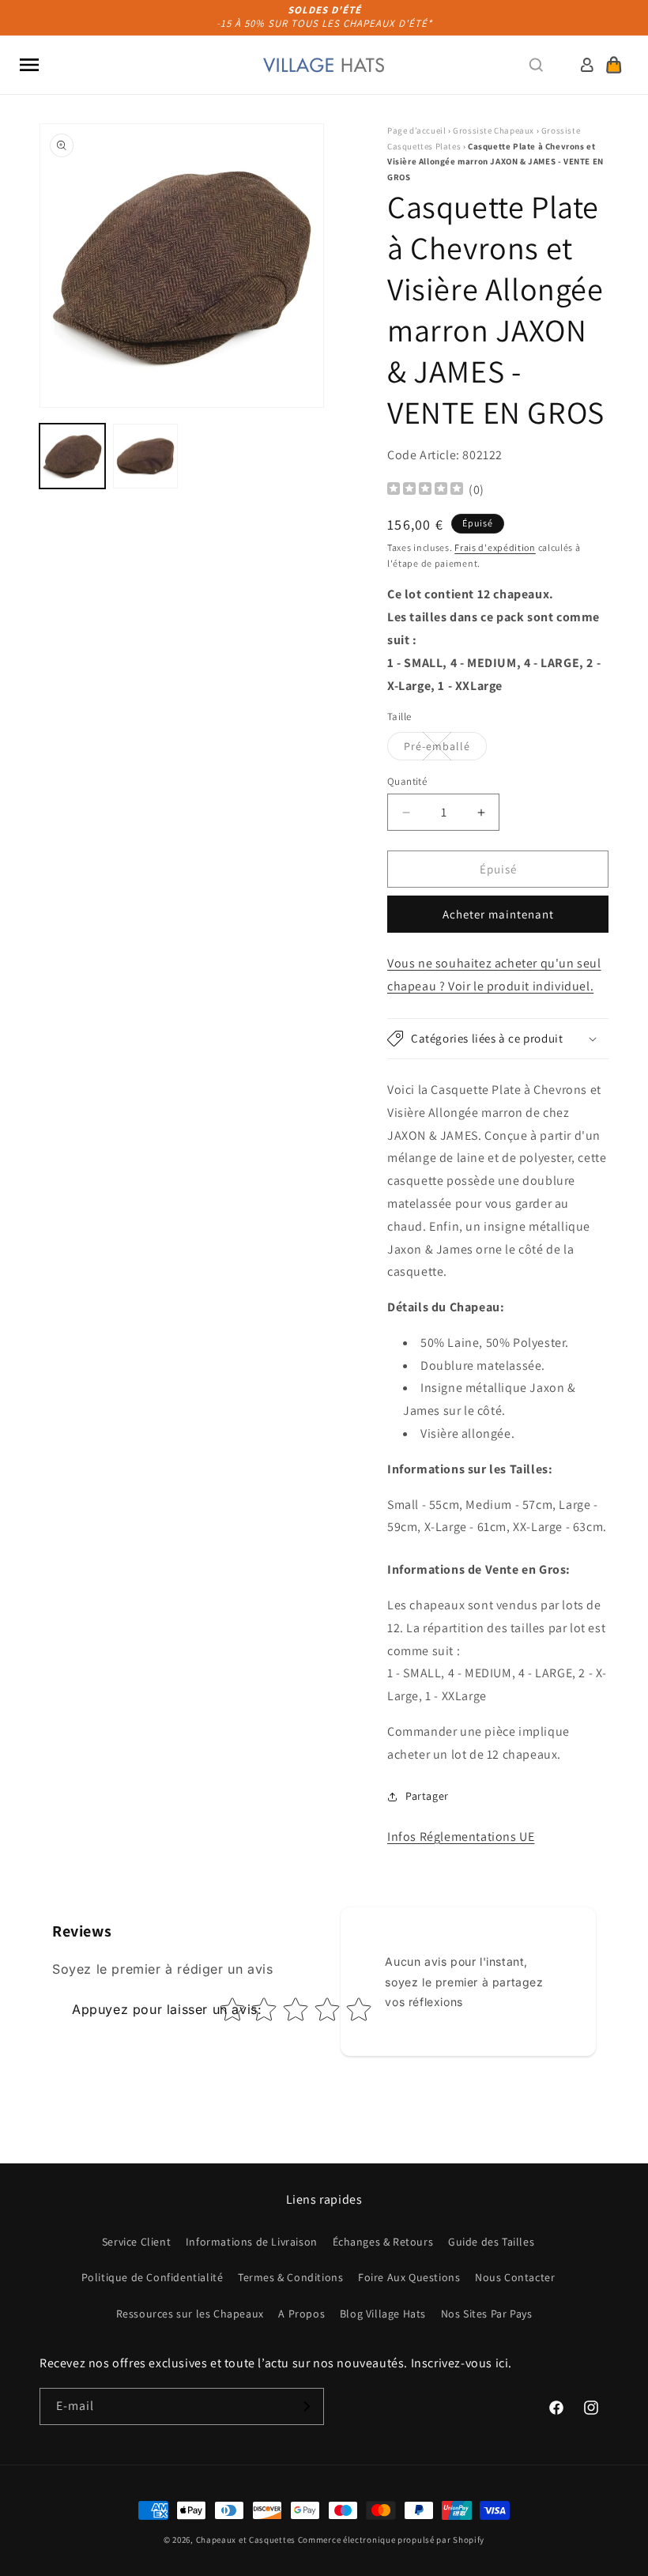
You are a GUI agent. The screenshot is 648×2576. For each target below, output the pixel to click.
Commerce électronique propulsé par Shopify (391, 2540)
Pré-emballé (445, 749)
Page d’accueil (416, 130)
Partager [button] (427, 1796)
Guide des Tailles (491, 2242)
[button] (29, 65)
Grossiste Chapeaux (494, 130)
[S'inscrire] (306, 2406)
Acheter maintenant (498, 914)
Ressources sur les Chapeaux (190, 2314)
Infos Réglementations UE (461, 1837)
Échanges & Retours (383, 2242)
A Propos (301, 2314)
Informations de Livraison (252, 2242)
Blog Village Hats (383, 2314)
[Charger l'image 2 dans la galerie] (146, 456)
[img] (425, 490)
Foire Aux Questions (409, 2277)
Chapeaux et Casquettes (246, 2540)
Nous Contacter (515, 2277)
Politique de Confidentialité (153, 2277)
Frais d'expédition (495, 547)
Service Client (136, 2242)
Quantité (407, 781)
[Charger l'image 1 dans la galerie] (72, 456)
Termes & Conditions (290, 2277)
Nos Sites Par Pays (487, 2314)
